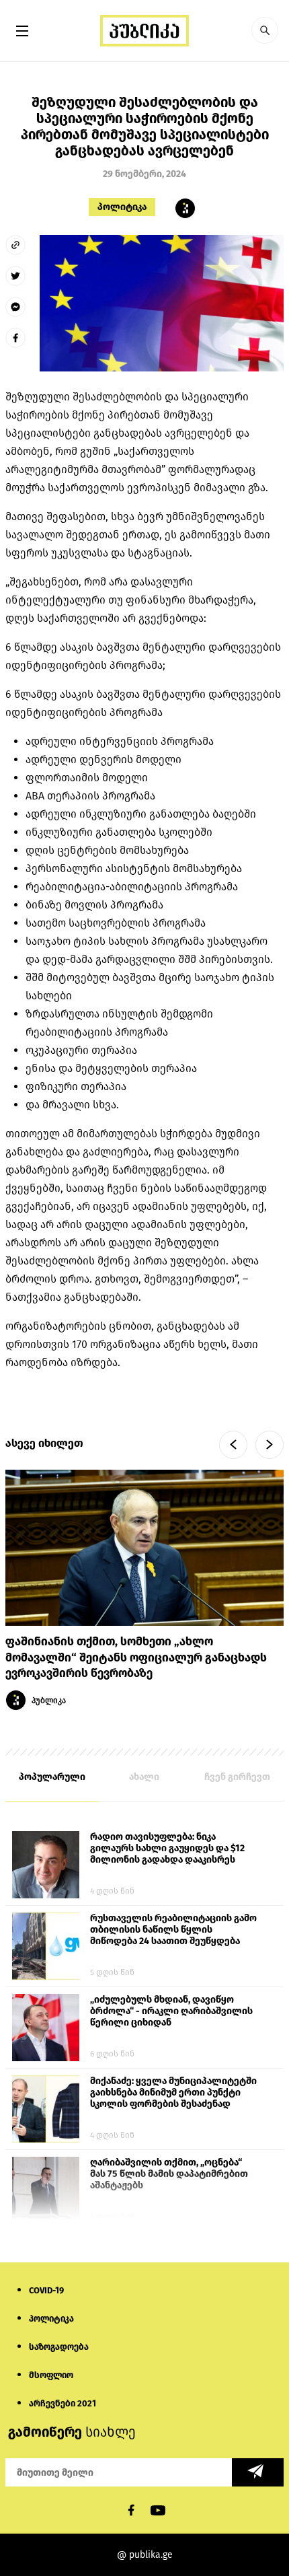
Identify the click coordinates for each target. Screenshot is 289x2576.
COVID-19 (46, 2290)
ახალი (144, 1777)
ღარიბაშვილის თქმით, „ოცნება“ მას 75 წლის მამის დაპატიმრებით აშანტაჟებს (169, 2174)
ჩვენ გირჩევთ (237, 1777)
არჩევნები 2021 (63, 2403)
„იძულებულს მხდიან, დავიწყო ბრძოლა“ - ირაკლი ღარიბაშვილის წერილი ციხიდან (171, 2011)
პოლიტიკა (122, 207)
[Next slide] (270, 1445)
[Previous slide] (233, 1445)
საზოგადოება (59, 2347)
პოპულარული (52, 1777)
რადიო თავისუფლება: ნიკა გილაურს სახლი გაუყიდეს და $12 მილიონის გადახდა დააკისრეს (167, 1848)
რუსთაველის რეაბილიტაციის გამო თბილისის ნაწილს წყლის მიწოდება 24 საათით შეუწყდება (173, 1930)
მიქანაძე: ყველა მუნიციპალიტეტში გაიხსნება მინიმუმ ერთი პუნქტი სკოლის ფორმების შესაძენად (173, 2092)
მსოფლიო (51, 2375)
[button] (265, 30)
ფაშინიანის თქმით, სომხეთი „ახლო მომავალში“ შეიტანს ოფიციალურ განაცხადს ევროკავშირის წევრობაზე (136, 1658)
